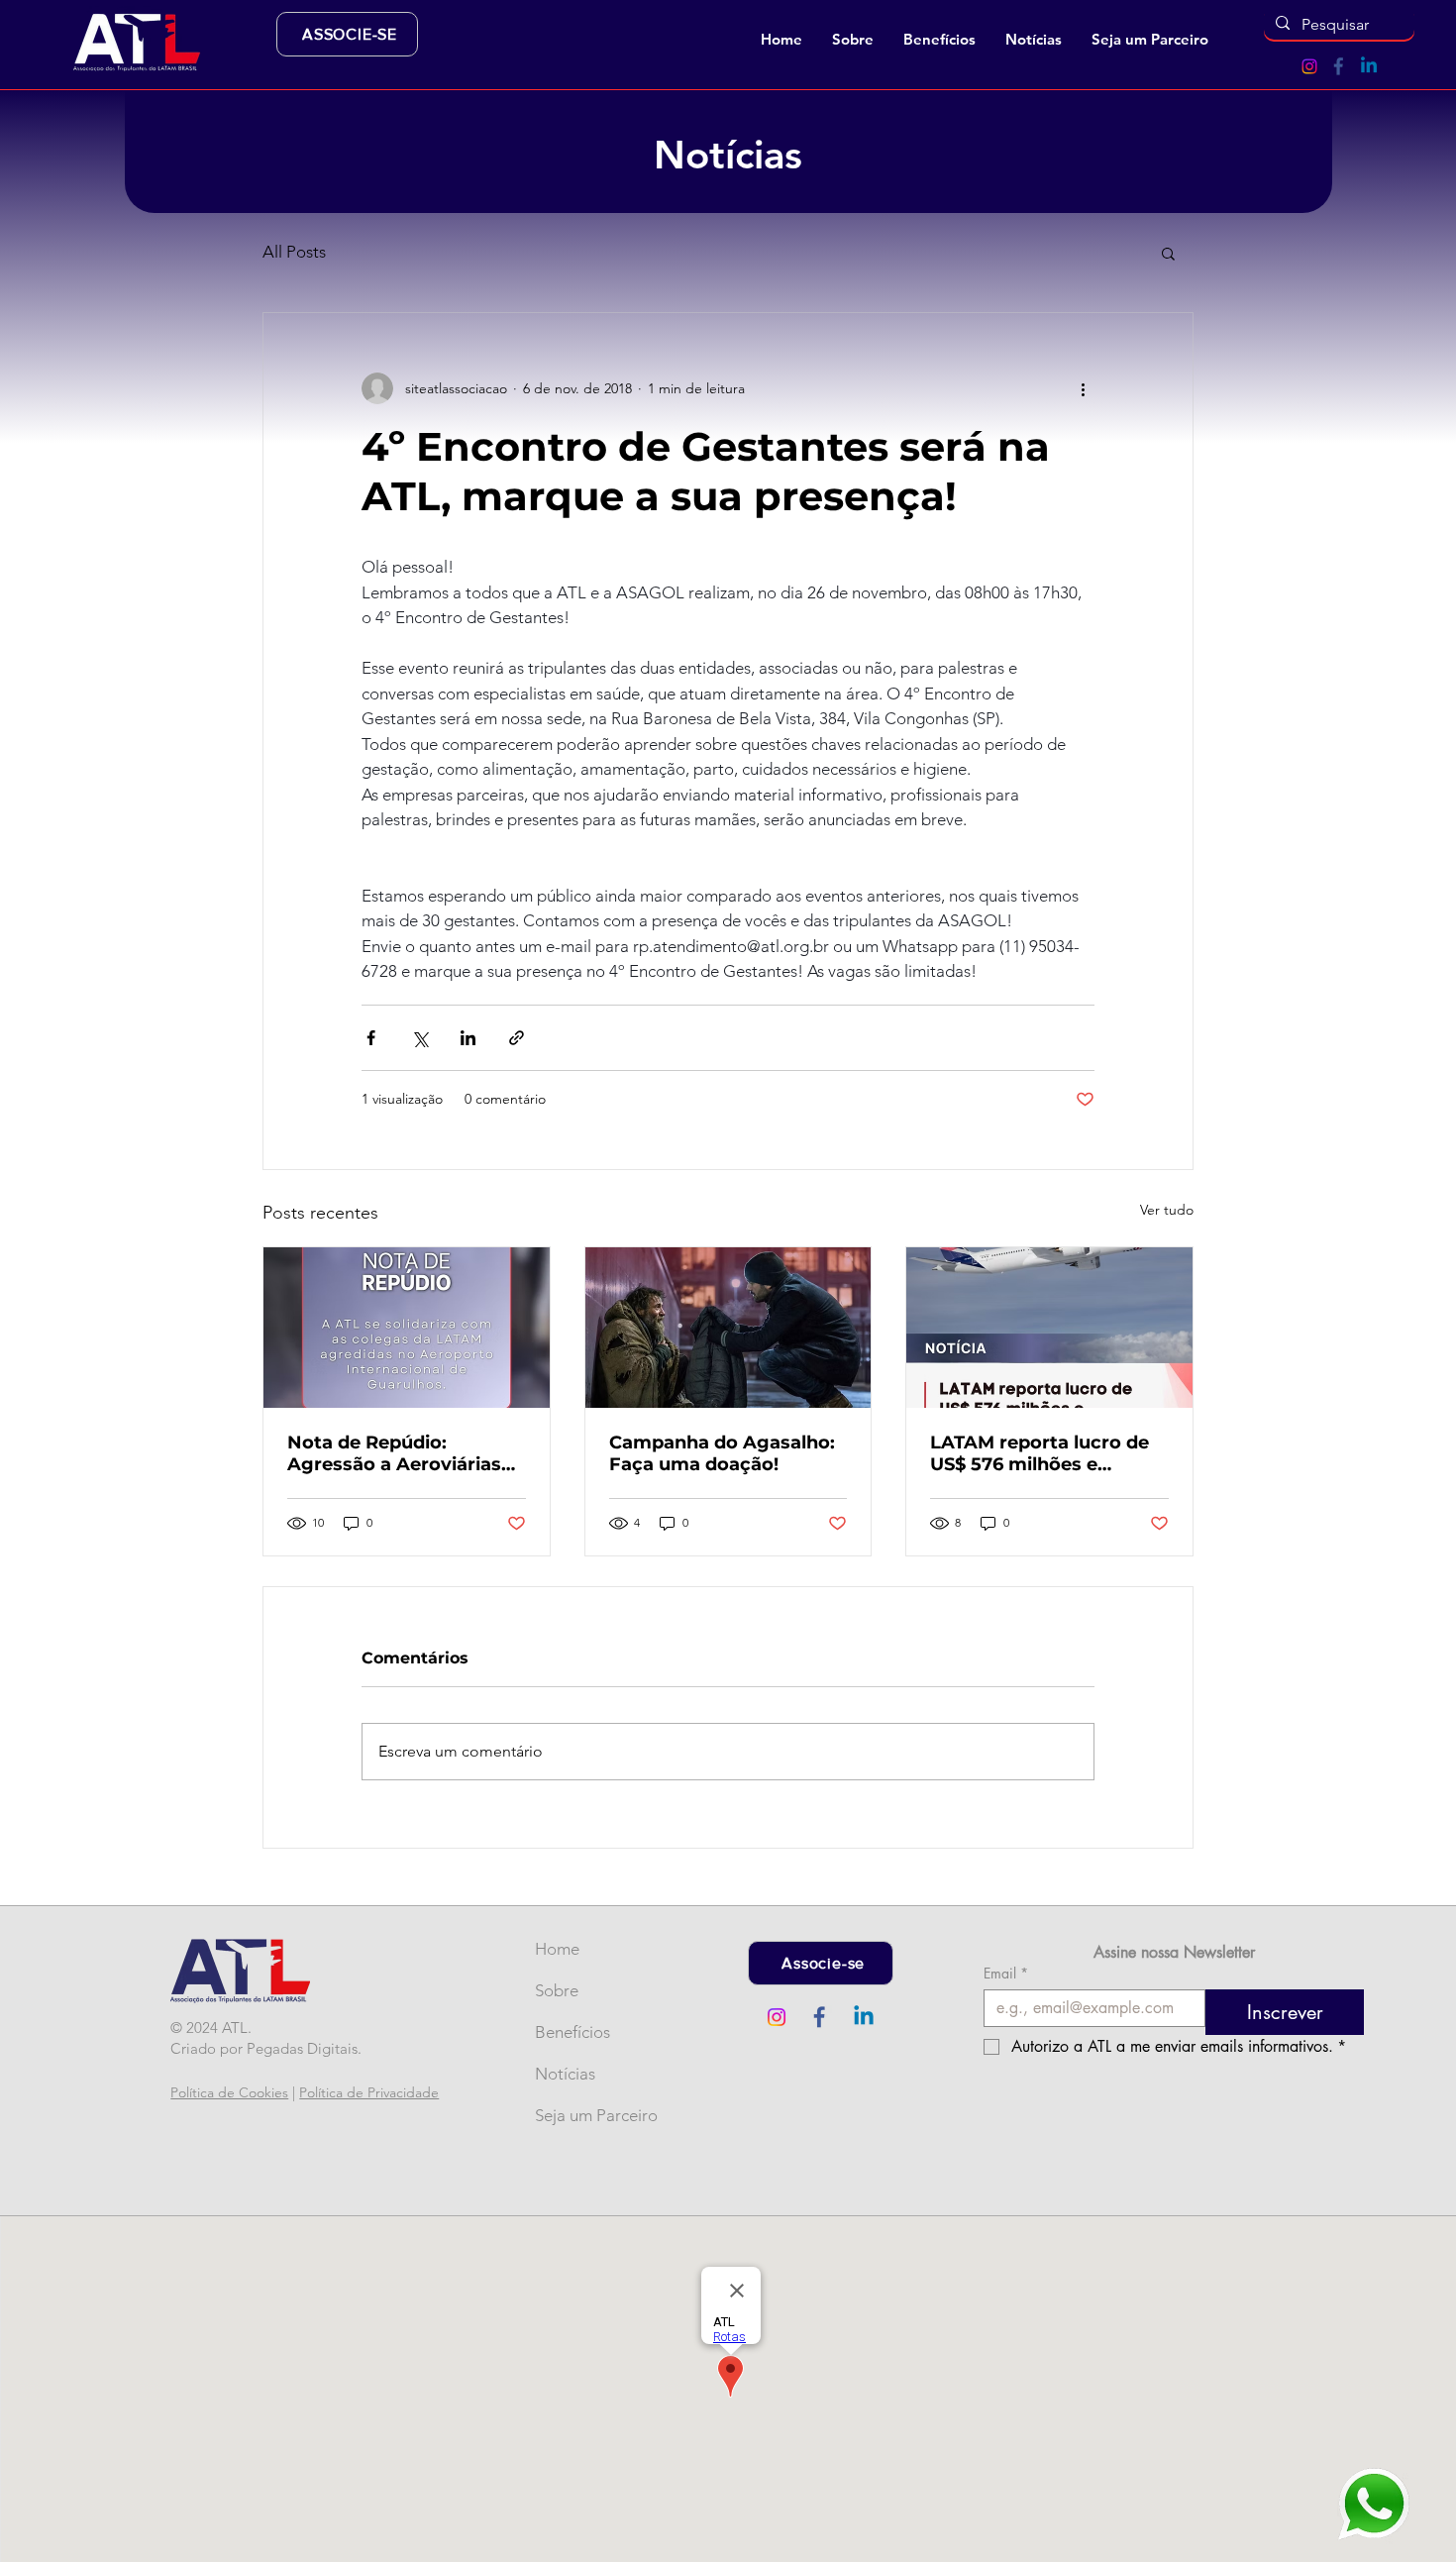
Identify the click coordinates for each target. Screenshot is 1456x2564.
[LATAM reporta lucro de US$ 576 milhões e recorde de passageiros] (1049, 1328)
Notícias (565, 2074)
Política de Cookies (229, 2092)
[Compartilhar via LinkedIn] (468, 1038)
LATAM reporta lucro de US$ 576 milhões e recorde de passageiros (1040, 1453)
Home (557, 1949)
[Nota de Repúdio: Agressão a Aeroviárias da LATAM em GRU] (407, 1328)
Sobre (557, 1990)
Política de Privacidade (369, 2092)
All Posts (294, 252)
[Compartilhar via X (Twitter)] (419, 1038)
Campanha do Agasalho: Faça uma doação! (722, 1453)
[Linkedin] (1369, 66)
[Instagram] (1309, 66)
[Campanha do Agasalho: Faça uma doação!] (728, 1328)
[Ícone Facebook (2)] (1339, 66)
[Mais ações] (1083, 388)
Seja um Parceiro (568, 2115)
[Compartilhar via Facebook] (371, 1038)
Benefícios (568, 2032)
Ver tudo (1167, 1210)
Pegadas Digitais (302, 2048)
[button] (853, 40)
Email (1006, 1973)
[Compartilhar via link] (517, 1038)
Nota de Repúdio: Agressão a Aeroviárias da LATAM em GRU (394, 1453)
